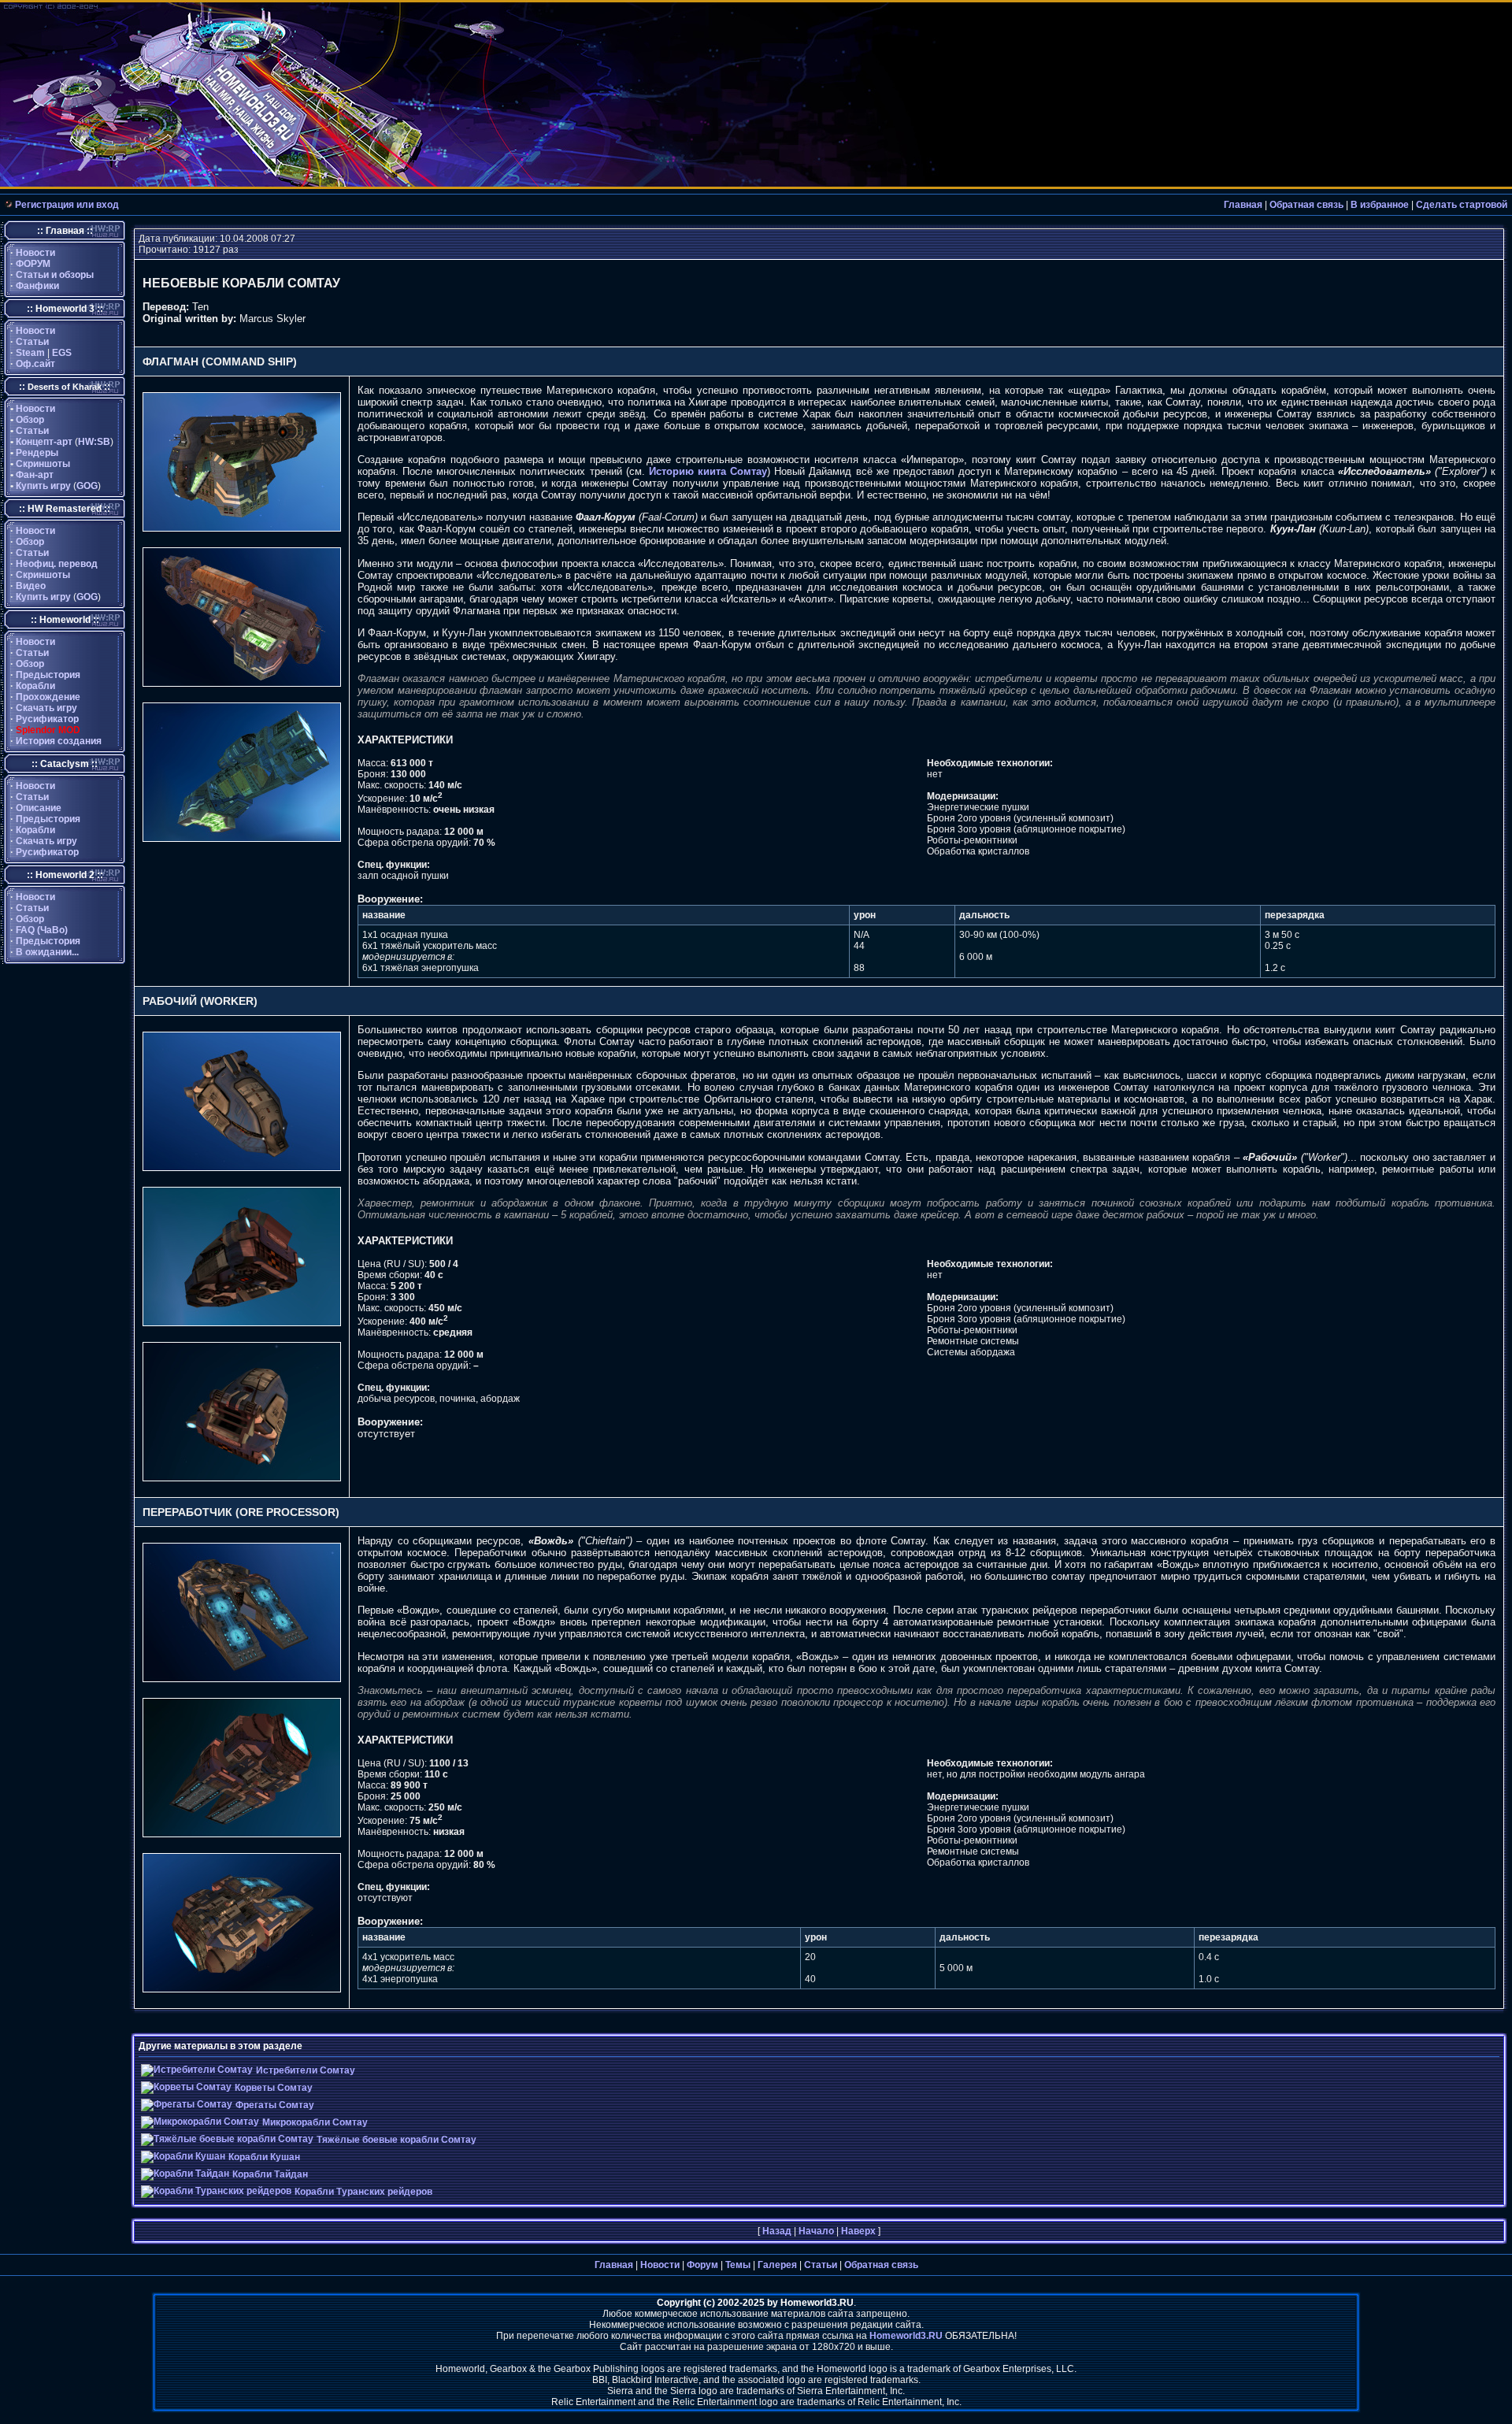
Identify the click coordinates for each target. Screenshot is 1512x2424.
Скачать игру (46, 708)
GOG (87, 486)
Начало (816, 2231)
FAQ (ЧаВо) (42, 930)
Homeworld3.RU (906, 2336)
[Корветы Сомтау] (186, 2087)
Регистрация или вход (67, 205)
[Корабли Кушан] (183, 2156)
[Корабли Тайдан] (185, 2174)
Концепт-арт (44, 442)
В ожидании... (47, 952)
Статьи (32, 342)
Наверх (858, 2231)
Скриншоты (43, 464)
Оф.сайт (35, 364)
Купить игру (43, 486)
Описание (39, 808)
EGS (62, 353)
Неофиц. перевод (57, 564)
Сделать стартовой (1462, 205)
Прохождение (48, 697)
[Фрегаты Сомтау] (187, 2104)
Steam (30, 353)
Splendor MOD (48, 730)
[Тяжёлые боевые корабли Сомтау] (227, 2139)
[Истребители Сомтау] (197, 2070)
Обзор (30, 420)
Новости (35, 253)
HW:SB (94, 442)
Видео (31, 586)
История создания (59, 741)
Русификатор (47, 719)
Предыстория (48, 675)
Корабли (35, 686)
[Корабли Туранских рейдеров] (216, 2191)
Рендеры (37, 453)
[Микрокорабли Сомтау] (200, 2122)
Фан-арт (35, 475)
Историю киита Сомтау (708, 471)
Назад (777, 2231)
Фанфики (37, 286)
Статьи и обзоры (55, 275)
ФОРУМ (33, 264)
